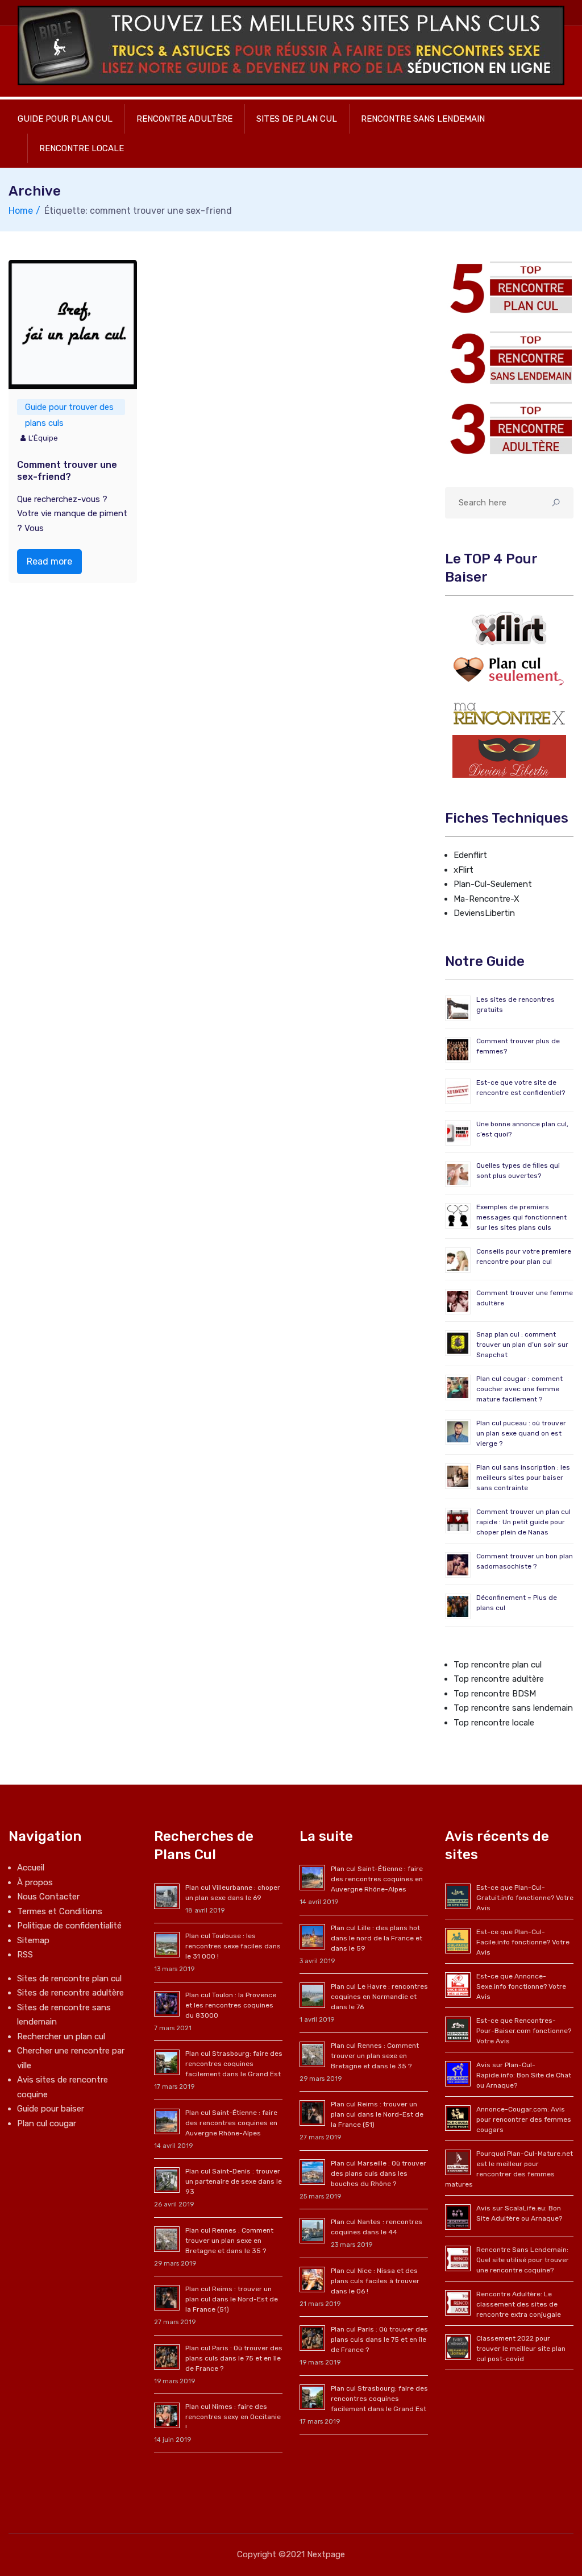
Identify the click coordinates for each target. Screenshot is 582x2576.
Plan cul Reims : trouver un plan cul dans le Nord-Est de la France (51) (232, 2299)
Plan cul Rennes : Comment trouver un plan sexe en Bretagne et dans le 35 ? (229, 2241)
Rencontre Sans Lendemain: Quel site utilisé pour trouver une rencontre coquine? (523, 2260)
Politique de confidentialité (69, 1926)
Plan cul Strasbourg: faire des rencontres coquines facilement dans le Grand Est (234, 2064)
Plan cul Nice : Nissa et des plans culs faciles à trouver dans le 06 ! (375, 2281)
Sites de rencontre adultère (70, 1993)
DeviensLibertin (484, 913)
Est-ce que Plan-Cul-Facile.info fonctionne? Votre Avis (523, 1942)
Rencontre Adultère (184, 119)
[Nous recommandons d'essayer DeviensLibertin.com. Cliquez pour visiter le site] (509, 756)
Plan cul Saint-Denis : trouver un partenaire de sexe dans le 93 (234, 2181)
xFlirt (463, 870)
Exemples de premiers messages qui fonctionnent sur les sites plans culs (521, 1217)
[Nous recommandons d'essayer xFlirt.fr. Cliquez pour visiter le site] (509, 628)
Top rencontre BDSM (495, 1694)
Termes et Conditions (60, 1911)
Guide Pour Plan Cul (65, 119)
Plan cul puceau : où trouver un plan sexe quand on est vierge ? (521, 1433)
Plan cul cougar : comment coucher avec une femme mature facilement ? (519, 1389)
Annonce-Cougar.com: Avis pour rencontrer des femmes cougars (524, 2119)
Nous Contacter (48, 1897)
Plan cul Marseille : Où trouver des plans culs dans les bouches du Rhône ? (379, 2173)
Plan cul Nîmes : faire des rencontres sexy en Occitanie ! (233, 2417)
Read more (49, 561)
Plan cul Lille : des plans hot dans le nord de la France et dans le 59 (377, 1938)
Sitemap (33, 1940)
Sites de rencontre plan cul (69, 1978)
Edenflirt (470, 855)
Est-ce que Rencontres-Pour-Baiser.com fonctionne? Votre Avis (524, 2031)
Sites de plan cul (297, 119)
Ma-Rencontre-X (487, 899)
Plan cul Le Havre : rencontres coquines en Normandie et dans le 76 (379, 1997)
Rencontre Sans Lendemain (423, 119)
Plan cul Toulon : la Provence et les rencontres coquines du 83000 (231, 2005)
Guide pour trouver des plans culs (69, 408)
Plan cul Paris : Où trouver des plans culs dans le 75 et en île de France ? (234, 2358)
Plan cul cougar (47, 2123)
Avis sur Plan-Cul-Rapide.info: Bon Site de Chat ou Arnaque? (524, 2075)
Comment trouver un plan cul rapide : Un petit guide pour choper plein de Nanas (523, 1522)
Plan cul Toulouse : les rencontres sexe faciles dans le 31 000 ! (233, 1946)
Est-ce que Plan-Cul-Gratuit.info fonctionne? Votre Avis (525, 1898)
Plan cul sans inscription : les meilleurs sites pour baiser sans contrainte (523, 1478)
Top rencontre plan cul (498, 1665)
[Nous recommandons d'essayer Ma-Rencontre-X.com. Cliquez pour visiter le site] (509, 713)
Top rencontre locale (494, 1723)
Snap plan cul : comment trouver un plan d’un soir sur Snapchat (522, 1345)
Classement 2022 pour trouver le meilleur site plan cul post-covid (521, 2349)
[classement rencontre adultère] (509, 428)
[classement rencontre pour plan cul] (509, 288)
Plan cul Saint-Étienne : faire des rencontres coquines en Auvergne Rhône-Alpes (231, 2123)
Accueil (31, 1868)
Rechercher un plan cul (61, 2036)
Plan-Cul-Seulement (493, 884)
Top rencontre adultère (499, 1679)
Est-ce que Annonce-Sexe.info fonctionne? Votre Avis (521, 1986)
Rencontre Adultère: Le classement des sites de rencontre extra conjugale (519, 2304)
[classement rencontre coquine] (509, 358)
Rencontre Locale (82, 148)
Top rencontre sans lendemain (513, 1708)
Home (21, 211)
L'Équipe (43, 438)
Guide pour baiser (51, 2109)
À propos (35, 1882)
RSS (25, 1955)
